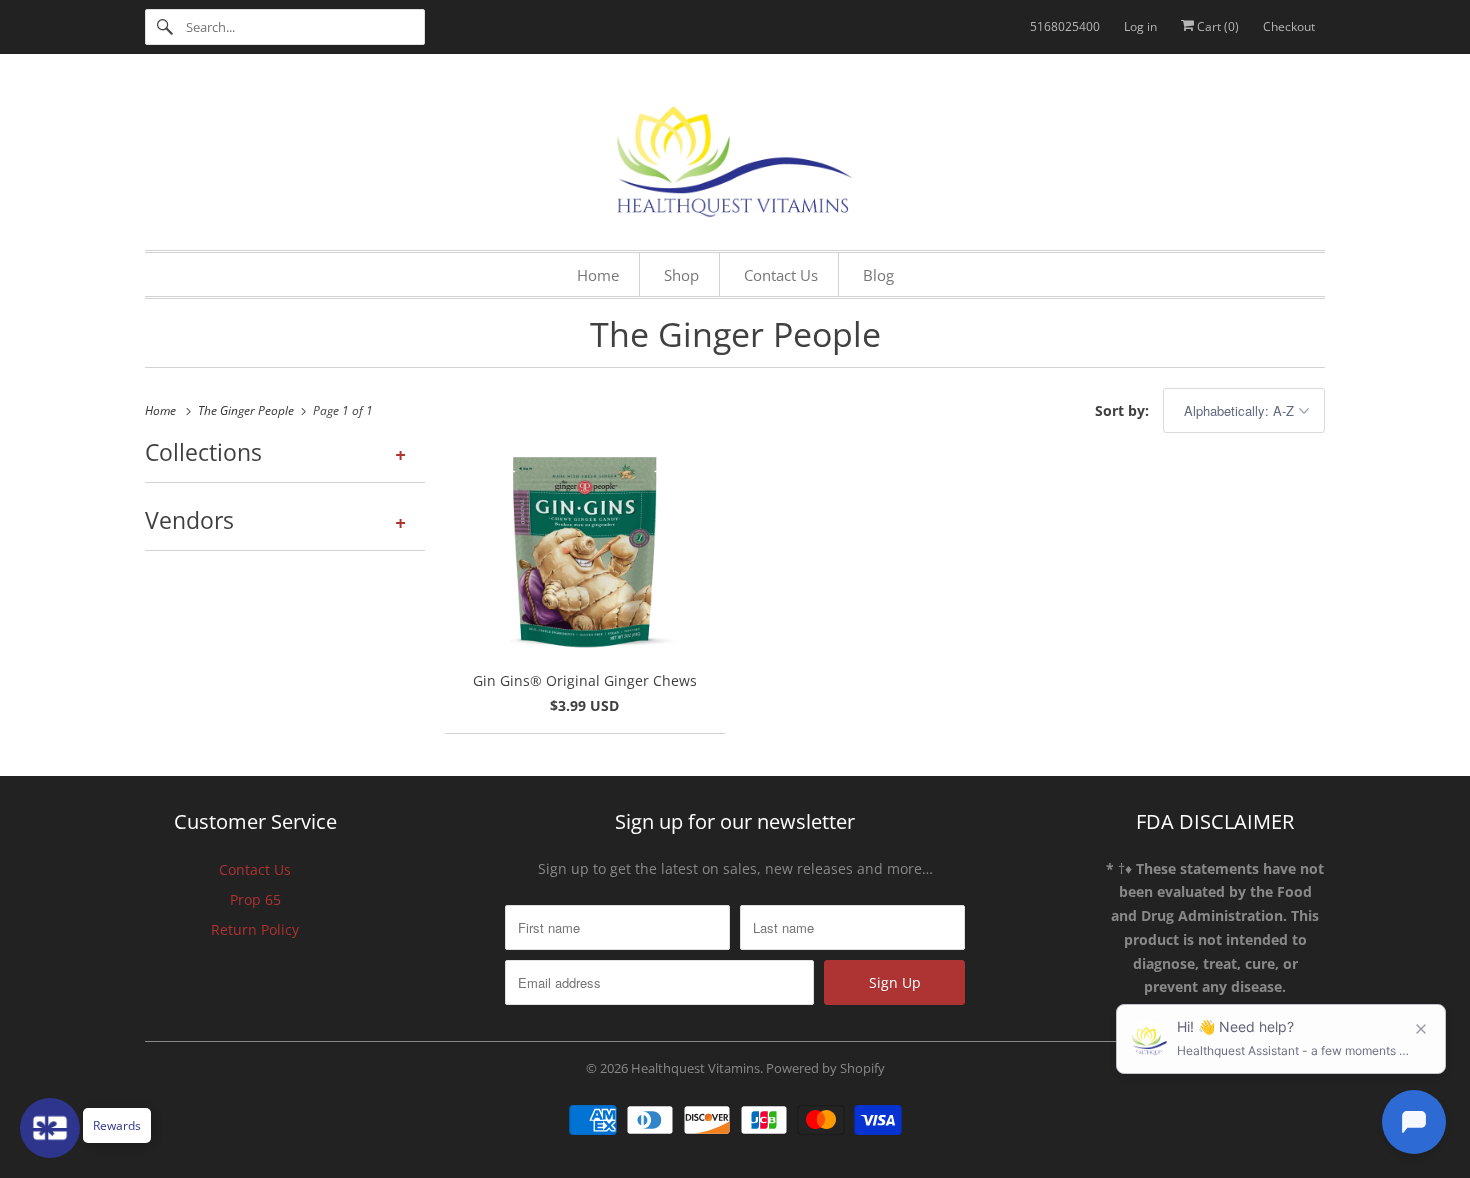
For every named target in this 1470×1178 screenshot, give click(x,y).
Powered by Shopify (825, 1068)
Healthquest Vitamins (695, 1068)
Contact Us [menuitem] (781, 275)
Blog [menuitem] (878, 275)
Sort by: (1124, 410)
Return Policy (255, 929)
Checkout (1289, 26)
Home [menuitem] (598, 275)
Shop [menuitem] (681, 275)
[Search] (165, 27)
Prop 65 (255, 899)
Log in (1140, 26)
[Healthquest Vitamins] (735, 157)
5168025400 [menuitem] (1065, 26)
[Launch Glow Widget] (50, 1128)
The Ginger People (735, 334)
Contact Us (255, 869)
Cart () (1216, 26)
